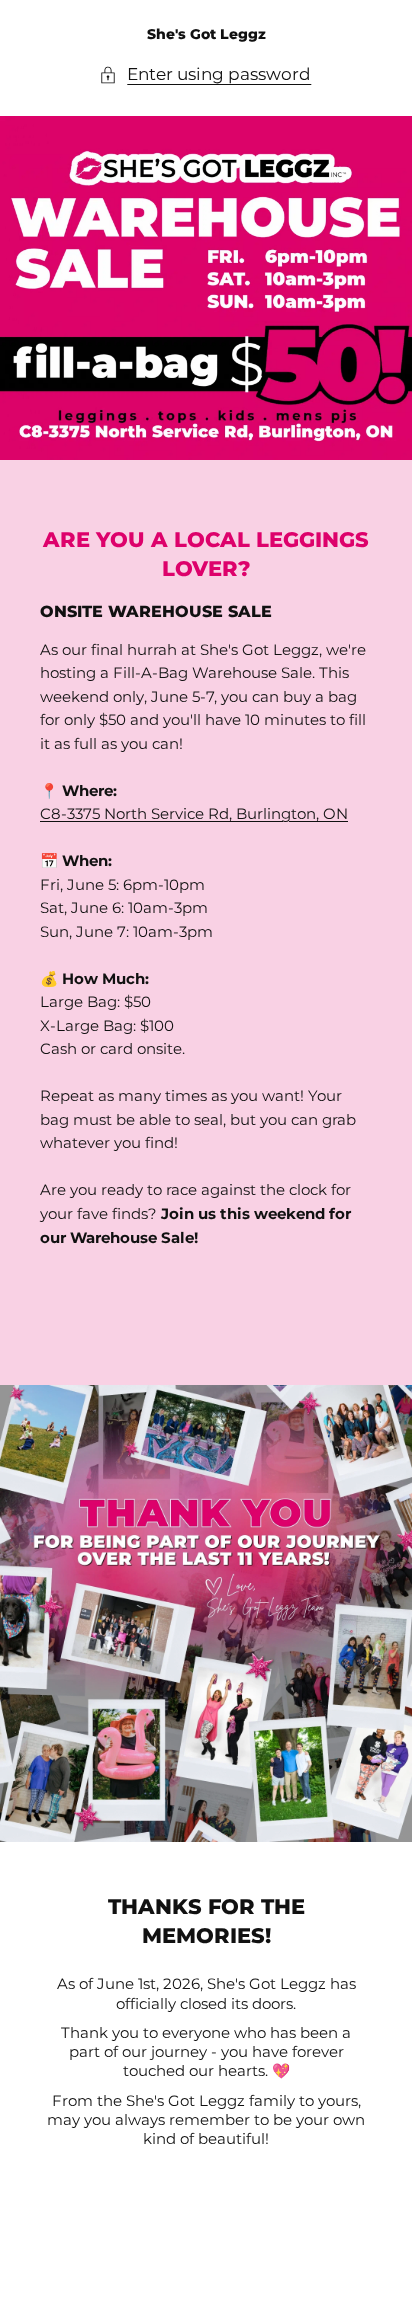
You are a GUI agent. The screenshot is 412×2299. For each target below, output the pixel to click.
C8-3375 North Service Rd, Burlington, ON (194, 814)
